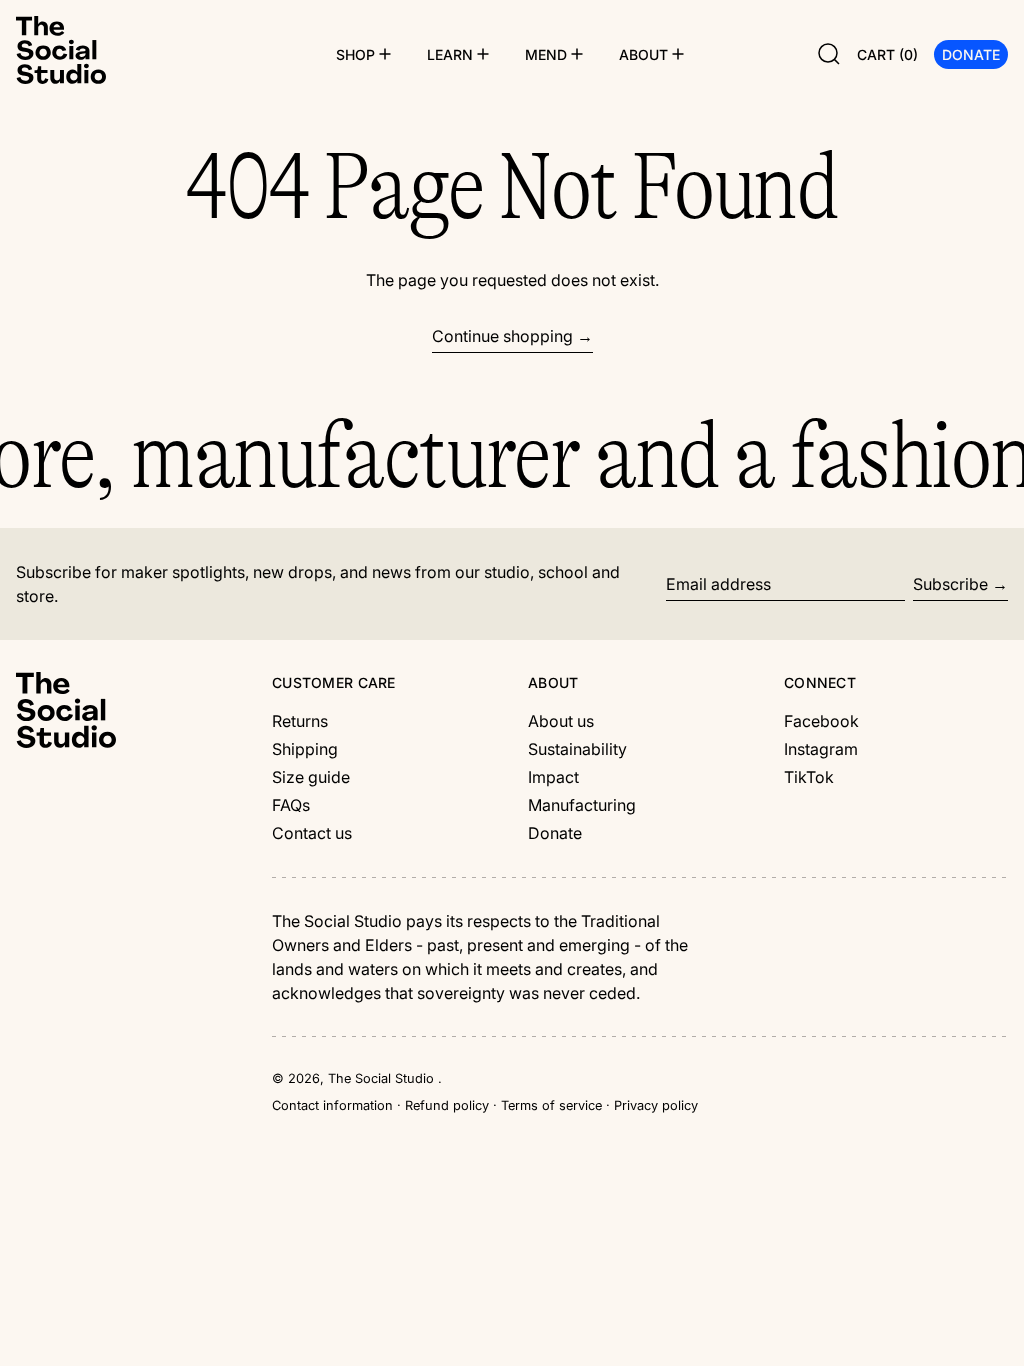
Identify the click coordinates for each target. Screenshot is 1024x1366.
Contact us (312, 833)
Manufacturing (582, 805)
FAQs (291, 805)
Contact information (332, 1105)
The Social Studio (383, 1078)
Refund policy (447, 1105)
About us (561, 721)
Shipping (305, 749)
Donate (555, 833)
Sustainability (577, 749)
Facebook (821, 721)
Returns (300, 721)
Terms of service (551, 1105)
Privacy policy (656, 1105)
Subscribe (950, 584)
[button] (829, 54)
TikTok (809, 777)
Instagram (821, 749)
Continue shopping (502, 336)
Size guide (311, 777)
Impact (553, 777)
